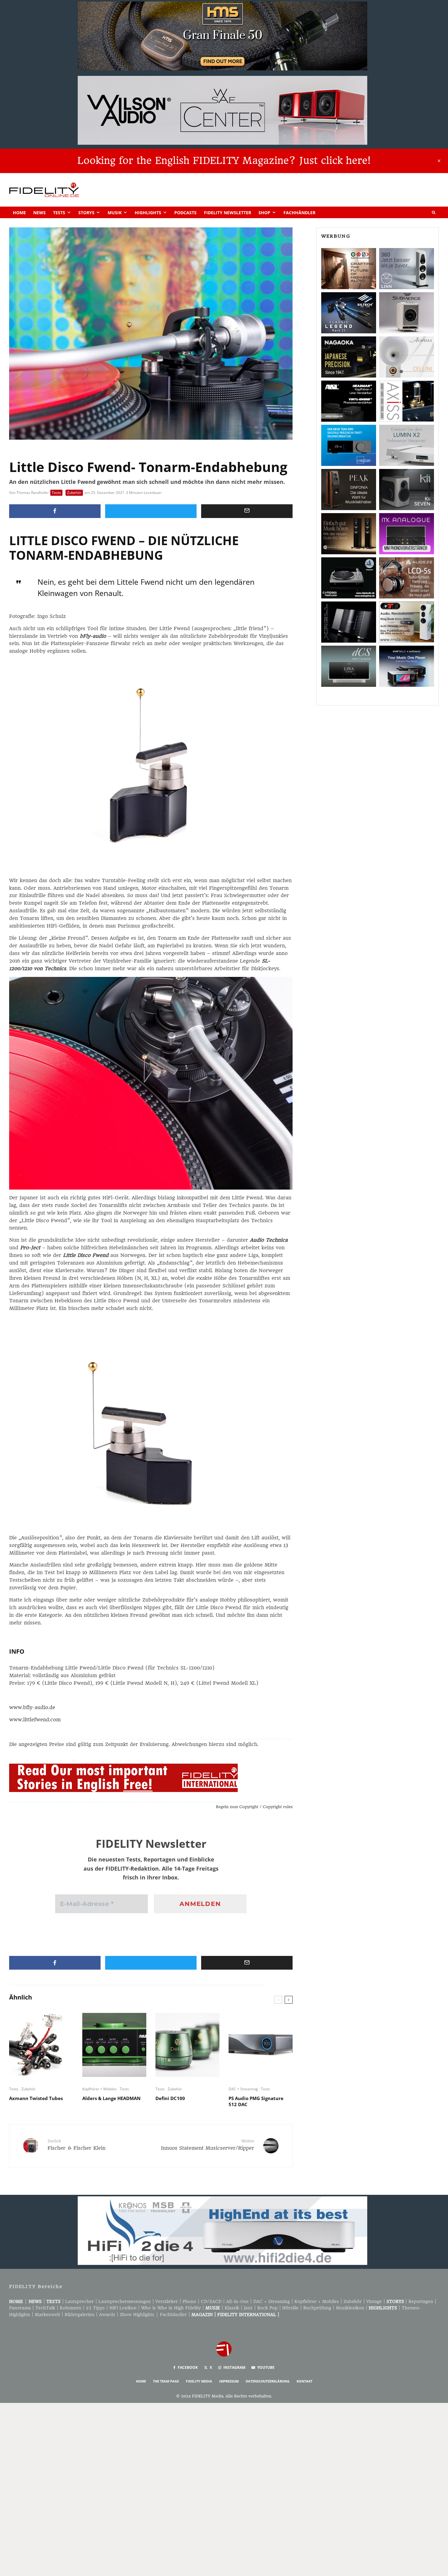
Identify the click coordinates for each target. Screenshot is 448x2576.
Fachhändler (299, 213)
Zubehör (74, 493)
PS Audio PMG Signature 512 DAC (256, 2101)
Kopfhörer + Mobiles (100, 2089)
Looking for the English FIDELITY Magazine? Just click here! (224, 161)
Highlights (148, 213)
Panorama (20, 2308)
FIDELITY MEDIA (199, 2381)
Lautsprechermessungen (125, 2301)
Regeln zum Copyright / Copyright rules (254, 1807)
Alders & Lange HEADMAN (111, 2098)
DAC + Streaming (243, 2089)
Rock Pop (267, 2308)
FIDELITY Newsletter (228, 213)
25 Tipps (95, 2308)
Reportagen (421, 2301)
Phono (189, 2301)
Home (19, 213)
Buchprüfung (317, 2308)
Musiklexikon (350, 2308)
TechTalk (45, 2308)
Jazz (248, 2308)
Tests (59, 213)
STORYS (395, 2301)
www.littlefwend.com (35, 1720)
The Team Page (166, 2381)
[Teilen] (55, 511)
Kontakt (304, 2381)
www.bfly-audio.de (32, 1707)
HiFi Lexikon (123, 2308)
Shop (264, 213)
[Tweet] (151, 511)
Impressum (229, 2381)
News (39, 213)
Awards (107, 2315)
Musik (115, 213)
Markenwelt (47, 2315)
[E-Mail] (247, 511)
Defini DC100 (170, 2098)
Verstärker (167, 2301)
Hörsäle (290, 2308)
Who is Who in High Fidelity (171, 2308)
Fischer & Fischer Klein (76, 2145)
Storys (86, 213)
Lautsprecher (80, 2301)
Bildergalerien (80, 2315)
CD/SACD (211, 2301)
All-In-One (237, 2301)
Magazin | (204, 2315)
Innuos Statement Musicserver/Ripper (208, 2145)
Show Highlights (137, 2315)
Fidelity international (247, 2315)
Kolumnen (71, 2308)
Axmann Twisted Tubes (36, 2098)
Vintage (374, 2301)
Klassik (232, 2308)
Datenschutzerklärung (268, 2381)
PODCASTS (185, 213)
